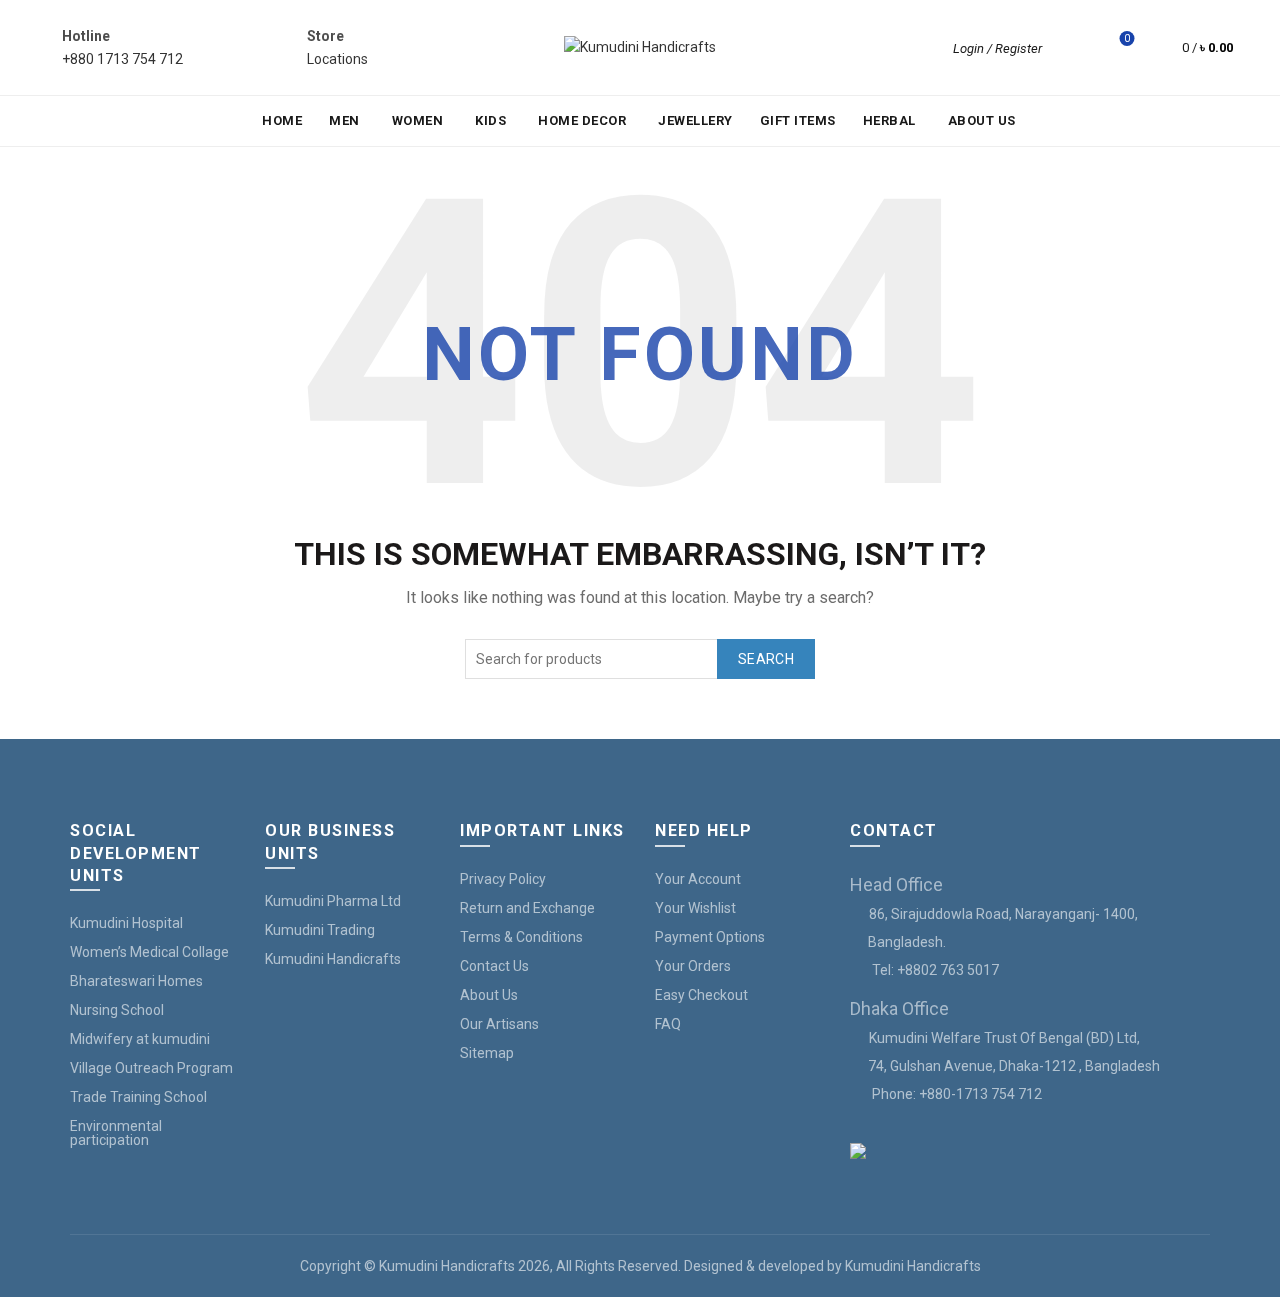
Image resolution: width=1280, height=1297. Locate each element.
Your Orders (693, 966)
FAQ (668, 1024)
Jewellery (695, 120)
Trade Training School (138, 1097)
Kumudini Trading (320, 930)
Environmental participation (116, 1133)
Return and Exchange (527, 908)
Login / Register (997, 48)
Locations (337, 59)
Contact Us (494, 966)
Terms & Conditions (521, 937)
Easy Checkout (701, 995)
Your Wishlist (695, 908)
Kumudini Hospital (126, 923)
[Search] (1071, 48)
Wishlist (1127, 38)
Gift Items (798, 120)
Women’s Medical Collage (149, 952)
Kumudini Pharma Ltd (333, 901)
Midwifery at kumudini (140, 1039)
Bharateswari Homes (136, 981)
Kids (490, 120)
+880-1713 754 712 (980, 1094)
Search (766, 659)
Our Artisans (499, 1024)
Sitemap (487, 1053)
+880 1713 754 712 (122, 59)
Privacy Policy (503, 879)
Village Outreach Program (151, 1068)
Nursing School (117, 1010)
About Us (982, 120)
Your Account (698, 879)
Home (282, 120)
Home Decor (582, 120)
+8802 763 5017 (948, 970)
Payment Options (710, 937)
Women (418, 120)
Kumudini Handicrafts (333, 959)
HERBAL (889, 120)
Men (344, 120)
